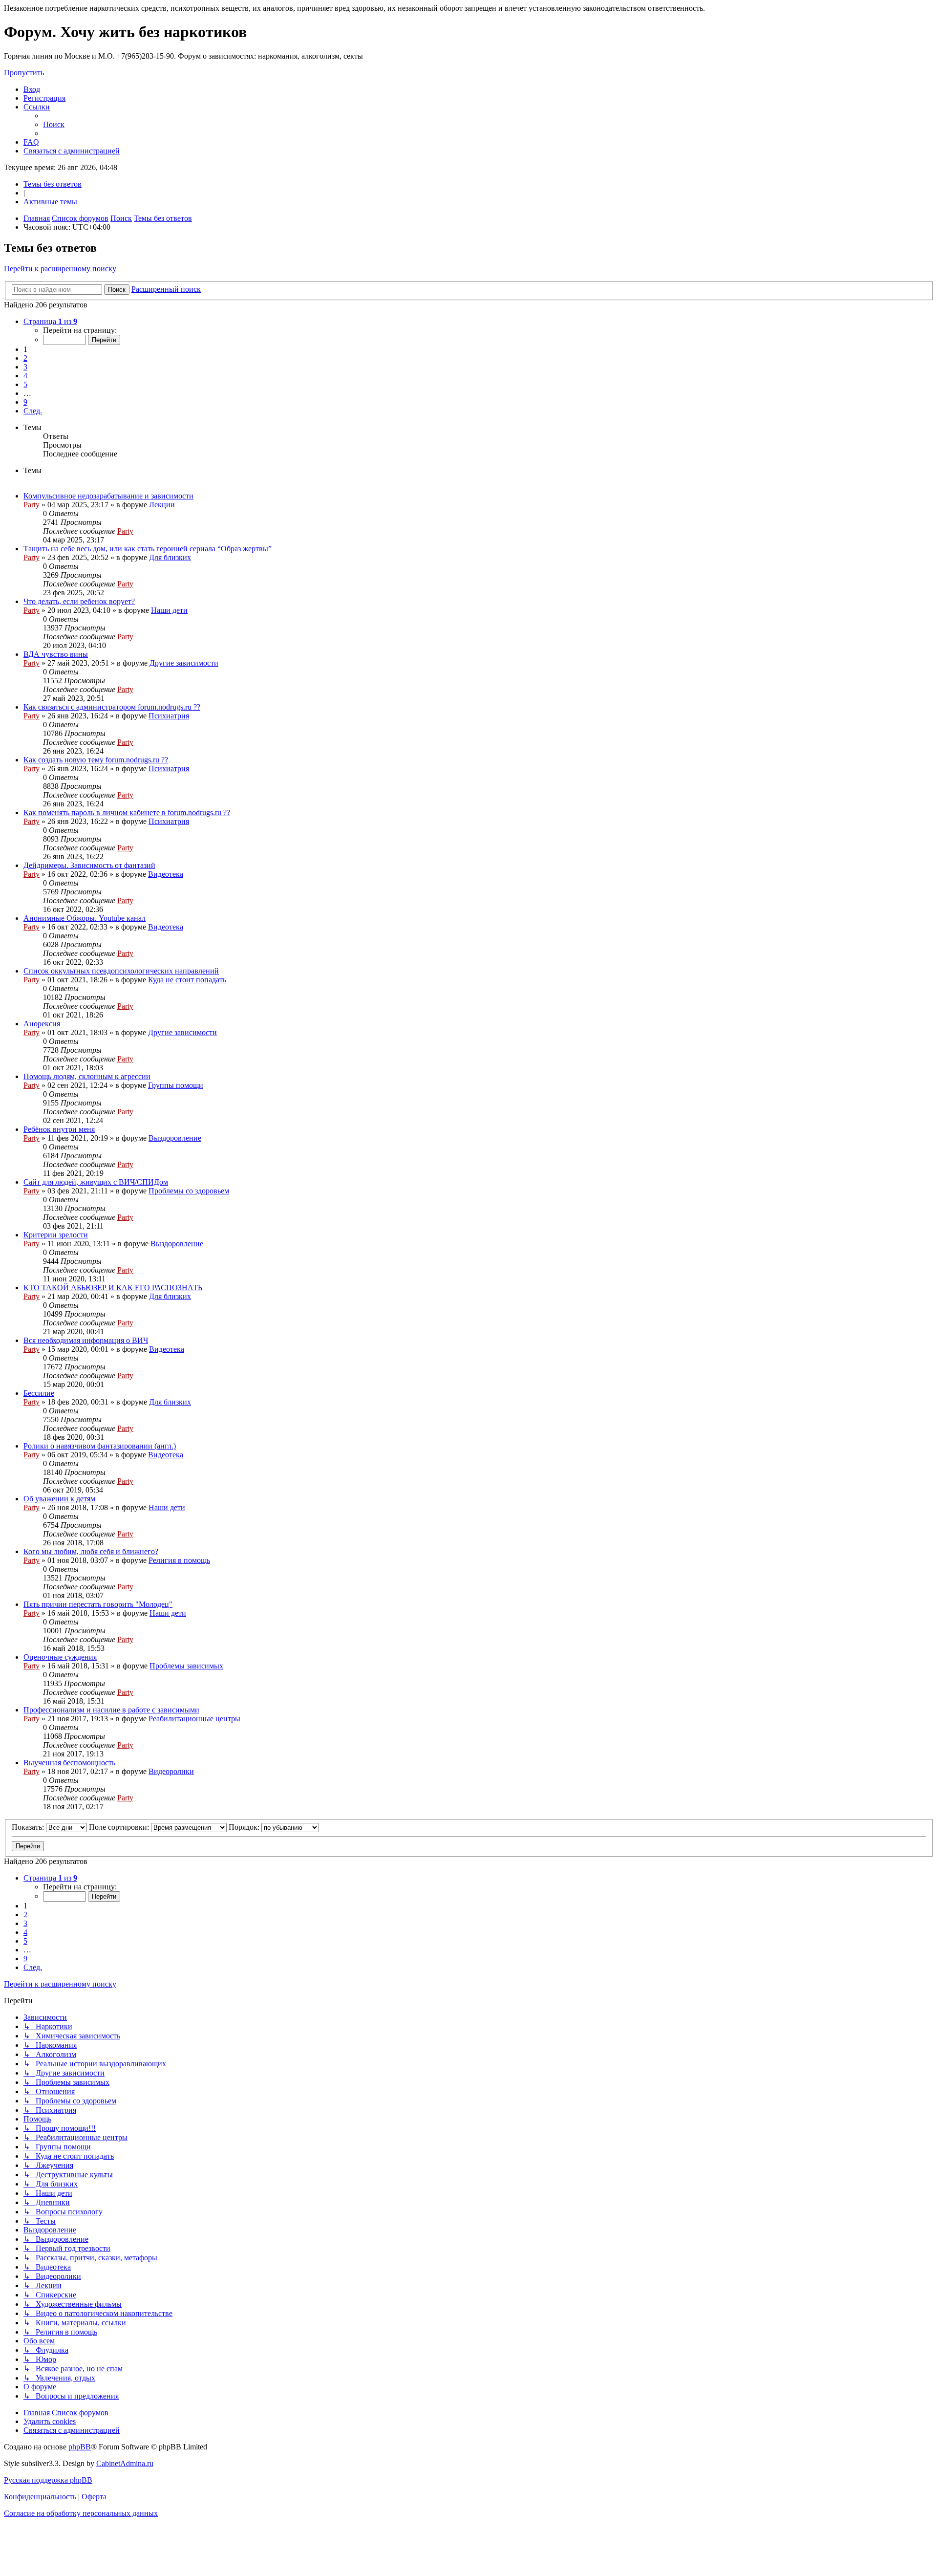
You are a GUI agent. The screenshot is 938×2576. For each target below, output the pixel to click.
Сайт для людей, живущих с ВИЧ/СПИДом (96, 1182)
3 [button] (25, 367)
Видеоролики (171, 1771)
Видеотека (166, 874)
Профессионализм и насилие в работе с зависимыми (111, 1710)
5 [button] (25, 384)
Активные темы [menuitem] (50, 202)
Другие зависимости (184, 663)
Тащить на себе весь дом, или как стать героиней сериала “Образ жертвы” (148, 549)
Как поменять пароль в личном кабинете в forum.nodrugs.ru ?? (127, 812)
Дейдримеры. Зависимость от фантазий (89, 865)
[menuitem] (32, 89)
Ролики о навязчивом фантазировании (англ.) (100, 1446)
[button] (50, 321)
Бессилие (39, 1393)
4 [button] (25, 376)
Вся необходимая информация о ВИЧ (86, 1340)
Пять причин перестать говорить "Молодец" (98, 1604)
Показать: (29, 1827)
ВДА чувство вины (56, 654)
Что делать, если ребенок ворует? (79, 601)
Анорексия (42, 1024)
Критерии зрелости (56, 1235)
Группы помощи (176, 1085)
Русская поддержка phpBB (48, 2480)
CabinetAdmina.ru (125, 2463)
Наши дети (169, 610)
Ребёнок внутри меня (59, 1129)
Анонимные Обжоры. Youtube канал (85, 918)
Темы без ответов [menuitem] (53, 184)
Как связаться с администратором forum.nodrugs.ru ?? (112, 707)
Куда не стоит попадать (187, 980)
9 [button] (25, 402)
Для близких (170, 557)
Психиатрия (169, 716)
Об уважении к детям (59, 1499)
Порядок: (245, 1827)
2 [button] (25, 358)
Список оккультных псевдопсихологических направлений (121, 971)
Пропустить (24, 73)
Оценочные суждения (60, 1657)
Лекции (162, 505)
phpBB (80, 2447)
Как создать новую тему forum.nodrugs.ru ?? (96, 760)
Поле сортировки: (120, 1827)
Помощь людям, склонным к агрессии (87, 1076)
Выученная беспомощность (69, 1763)
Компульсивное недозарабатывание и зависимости (108, 496)
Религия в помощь (179, 1560)
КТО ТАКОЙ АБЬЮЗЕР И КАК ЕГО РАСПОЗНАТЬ (113, 1288)
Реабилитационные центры (194, 1719)
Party (32, 505)
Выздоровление (175, 1138)
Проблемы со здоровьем (189, 1191)
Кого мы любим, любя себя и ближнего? (91, 1551)
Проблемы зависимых (186, 1666)
